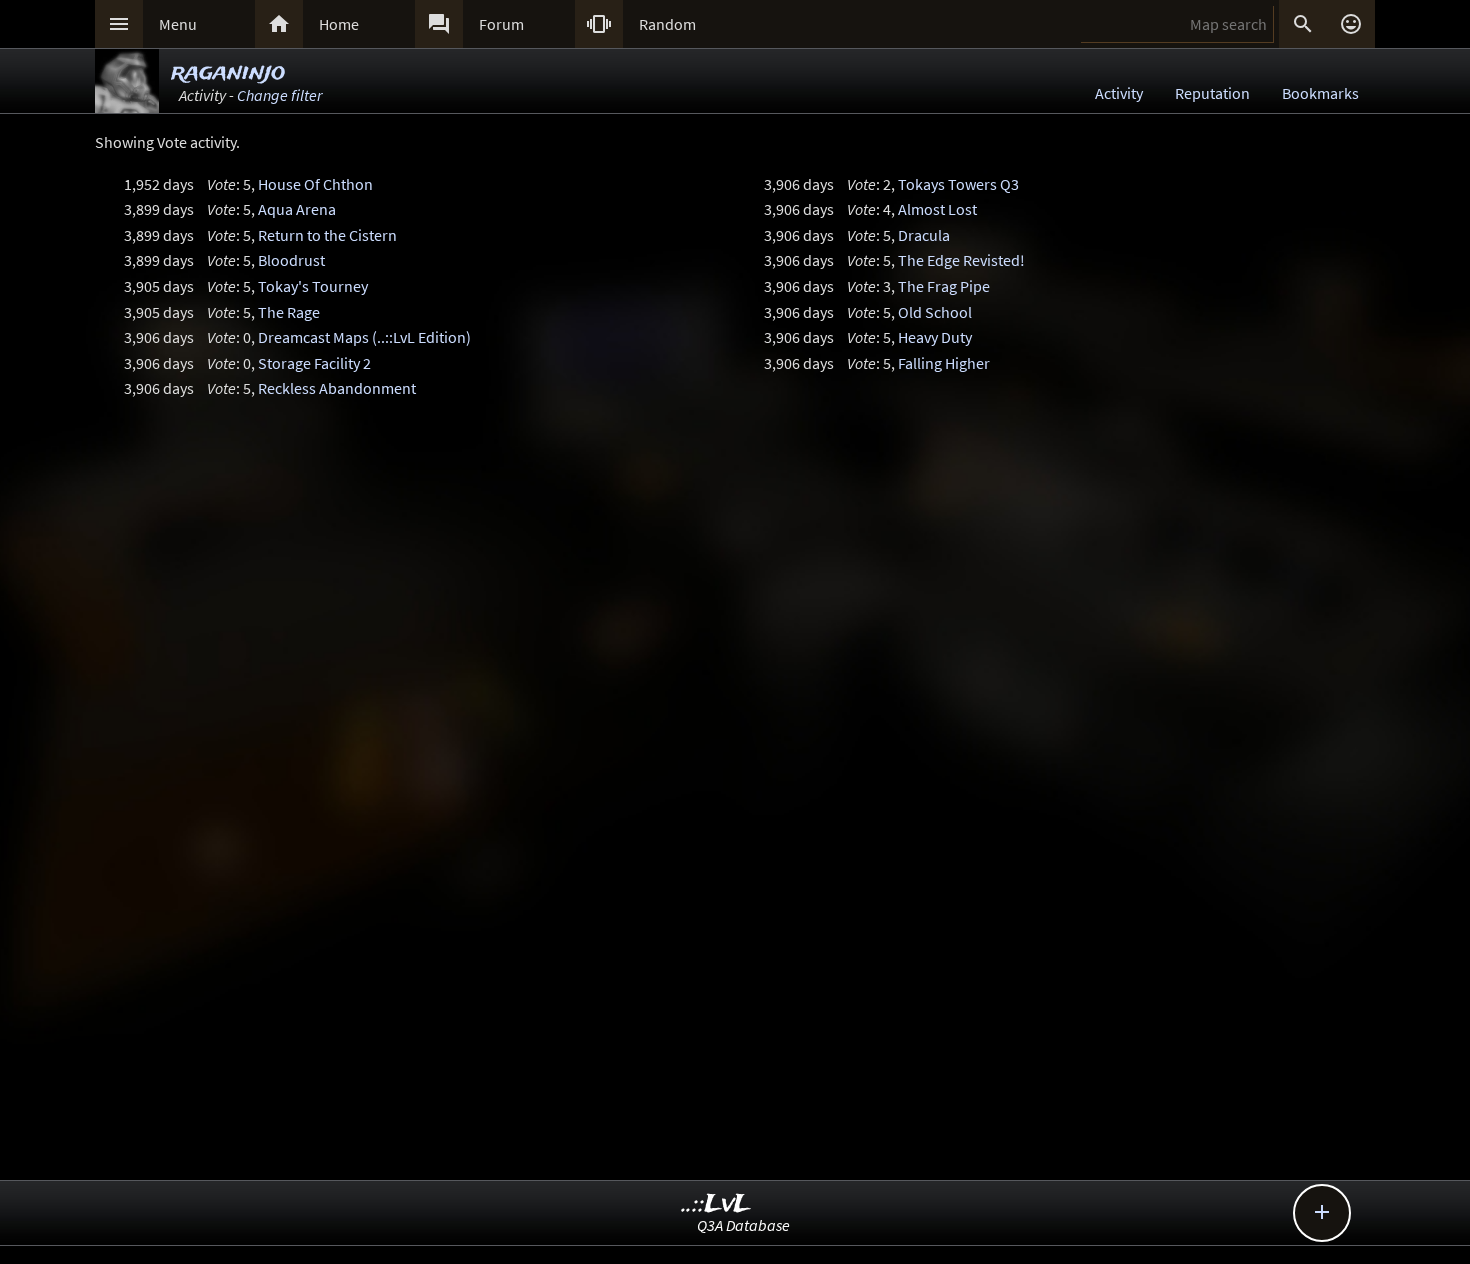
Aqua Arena (297, 209)
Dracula (924, 235)
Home (339, 24)
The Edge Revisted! (961, 260)
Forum (501, 24)
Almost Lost (937, 209)
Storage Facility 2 (314, 363)
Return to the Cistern (327, 235)
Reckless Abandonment (337, 388)
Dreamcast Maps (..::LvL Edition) (364, 337)
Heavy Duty (935, 337)
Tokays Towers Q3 (958, 184)
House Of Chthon (315, 184)
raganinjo (228, 72)
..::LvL (716, 1204)
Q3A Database (743, 1225)
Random (667, 24)
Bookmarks (1320, 93)
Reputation (1212, 93)
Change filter (279, 95)
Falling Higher (944, 363)
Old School (935, 312)
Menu (178, 24)
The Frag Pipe (944, 286)
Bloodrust (291, 260)
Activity (1119, 93)
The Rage (289, 312)
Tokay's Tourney (313, 286)
